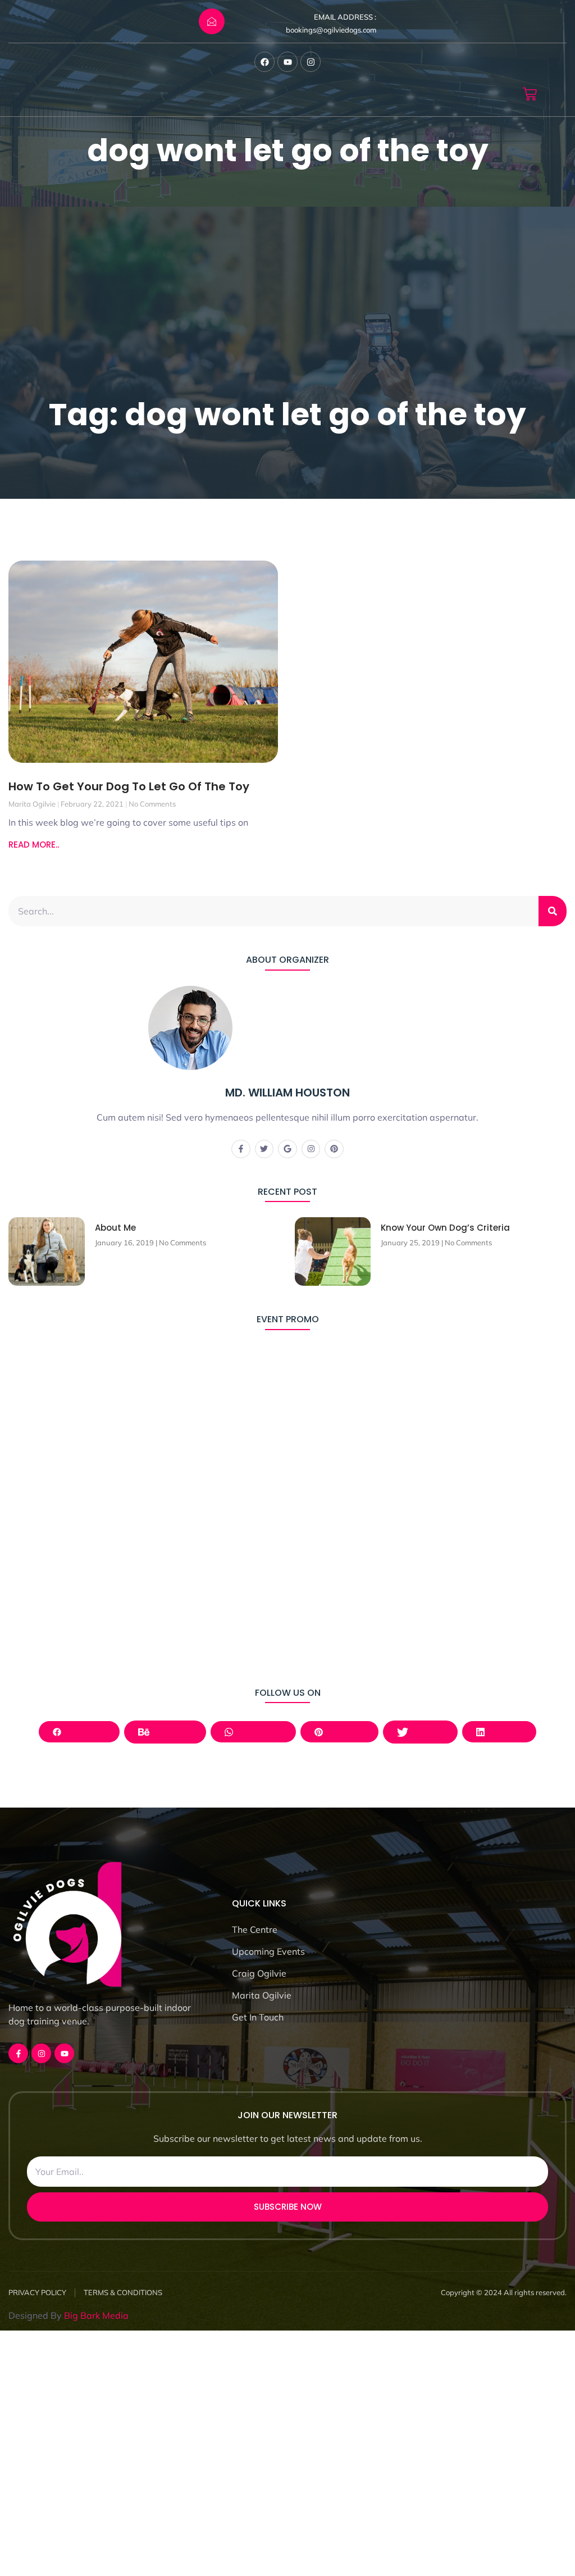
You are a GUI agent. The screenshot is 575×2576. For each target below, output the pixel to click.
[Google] (287, 1149)
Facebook (83, 1731)
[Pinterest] (334, 1149)
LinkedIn (503, 1731)
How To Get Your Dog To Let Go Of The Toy (129, 786)
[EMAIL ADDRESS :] (212, 21)
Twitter (427, 1731)
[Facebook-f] (241, 1149)
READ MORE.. (34, 845)
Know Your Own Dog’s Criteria (445, 1228)
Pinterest (344, 1731)
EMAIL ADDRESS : (345, 17)
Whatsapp (257, 1731)
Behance (172, 1731)
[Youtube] (287, 62)
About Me (115, 1228)
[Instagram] (311, 62)
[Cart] (530, 94)
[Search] (553, 911)
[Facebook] (264, 62)
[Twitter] (264, 1149)
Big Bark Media (96, 2315)
